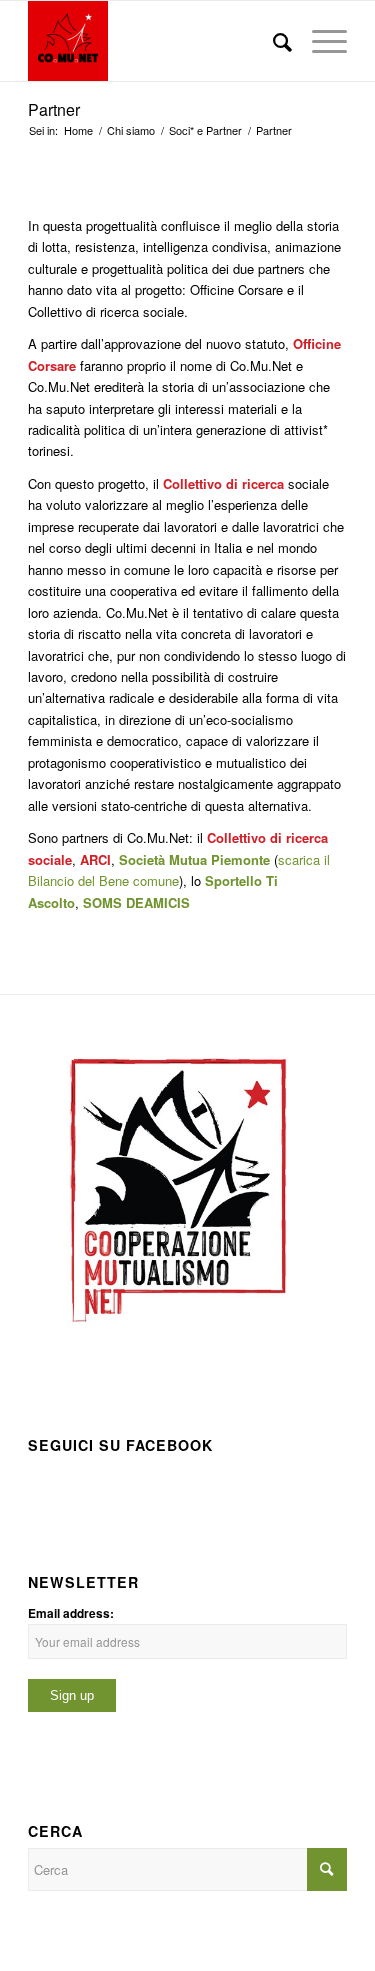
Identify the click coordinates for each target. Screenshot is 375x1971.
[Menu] (319, 41)
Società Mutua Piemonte (194, 859)
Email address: (71, 1613)
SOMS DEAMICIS (136, 902)
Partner (54, 109)
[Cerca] (272, 41)
